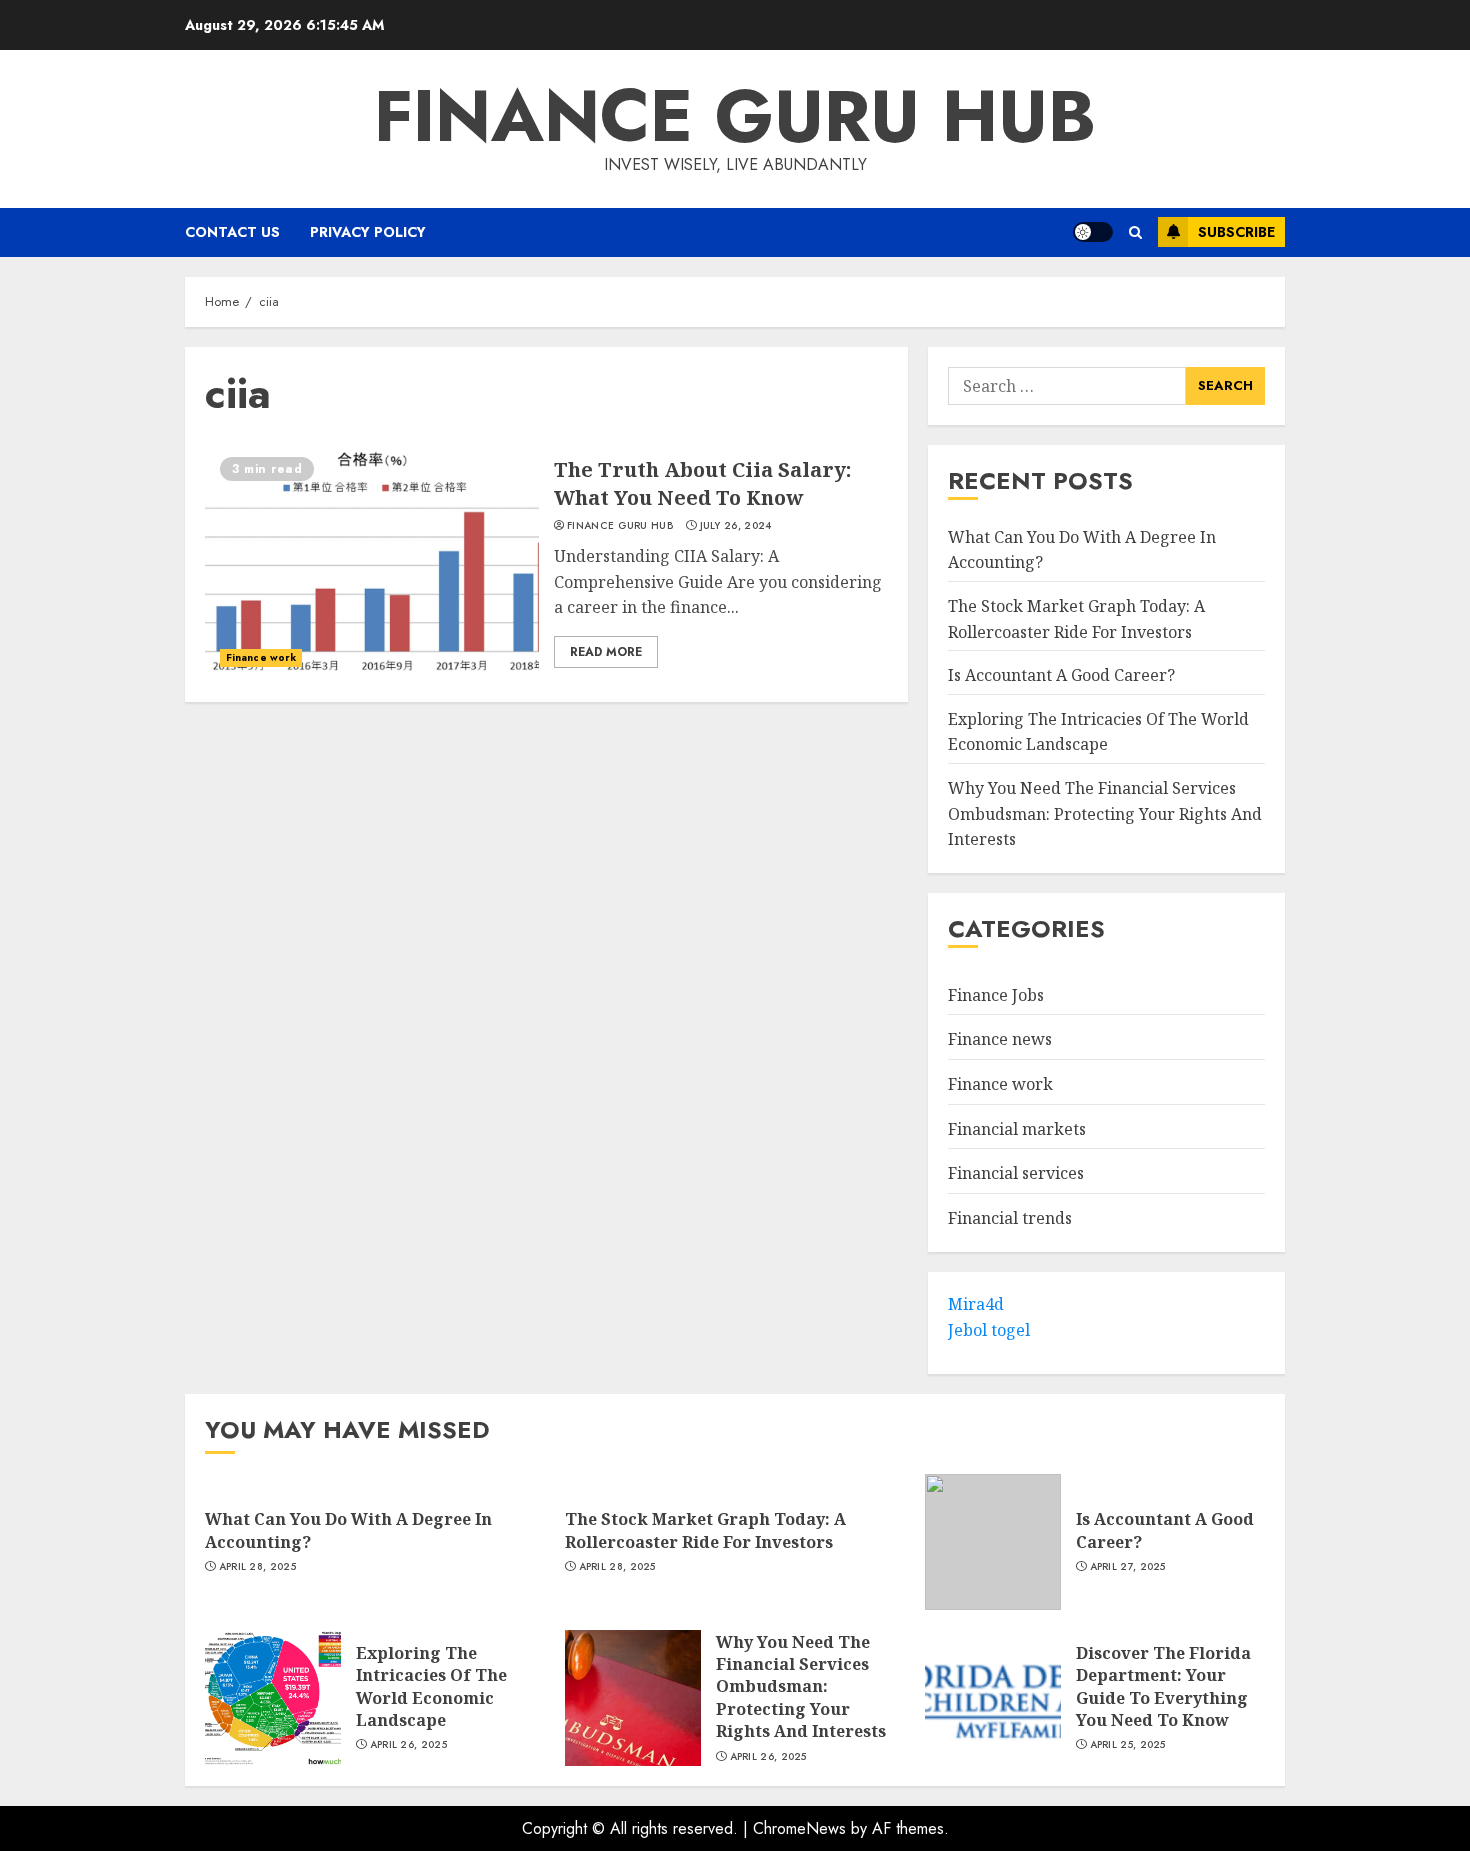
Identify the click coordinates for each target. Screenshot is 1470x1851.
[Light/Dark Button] (1093, 232)
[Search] (1135, 232)
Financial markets (1017, 1129)
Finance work (261, 657)
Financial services (1016, 1174)
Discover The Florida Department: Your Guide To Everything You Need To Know (1163, 1686)
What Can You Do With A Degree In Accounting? (348, 1530)
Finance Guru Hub (735, 116)
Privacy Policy (368, 232)
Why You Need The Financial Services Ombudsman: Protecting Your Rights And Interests (1105, 814)
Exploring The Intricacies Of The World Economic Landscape (431, 1686)
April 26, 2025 (408, 1745)
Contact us (232, 232)
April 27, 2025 (1128, 1567)
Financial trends (1010, 1219)
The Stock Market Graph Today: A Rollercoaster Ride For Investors (1076, 620)
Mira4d (976, 1305)
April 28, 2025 (257, 1567)
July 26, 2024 (736, 526)
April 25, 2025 (1128, 1745)
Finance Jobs (996, 996)
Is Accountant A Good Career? (1061, 676)
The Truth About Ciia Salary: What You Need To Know (702, 483)
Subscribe (1236, 232)
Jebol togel (989, 1331)
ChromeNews (799, 1828)
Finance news (1000, 1040)
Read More (606, 652)
